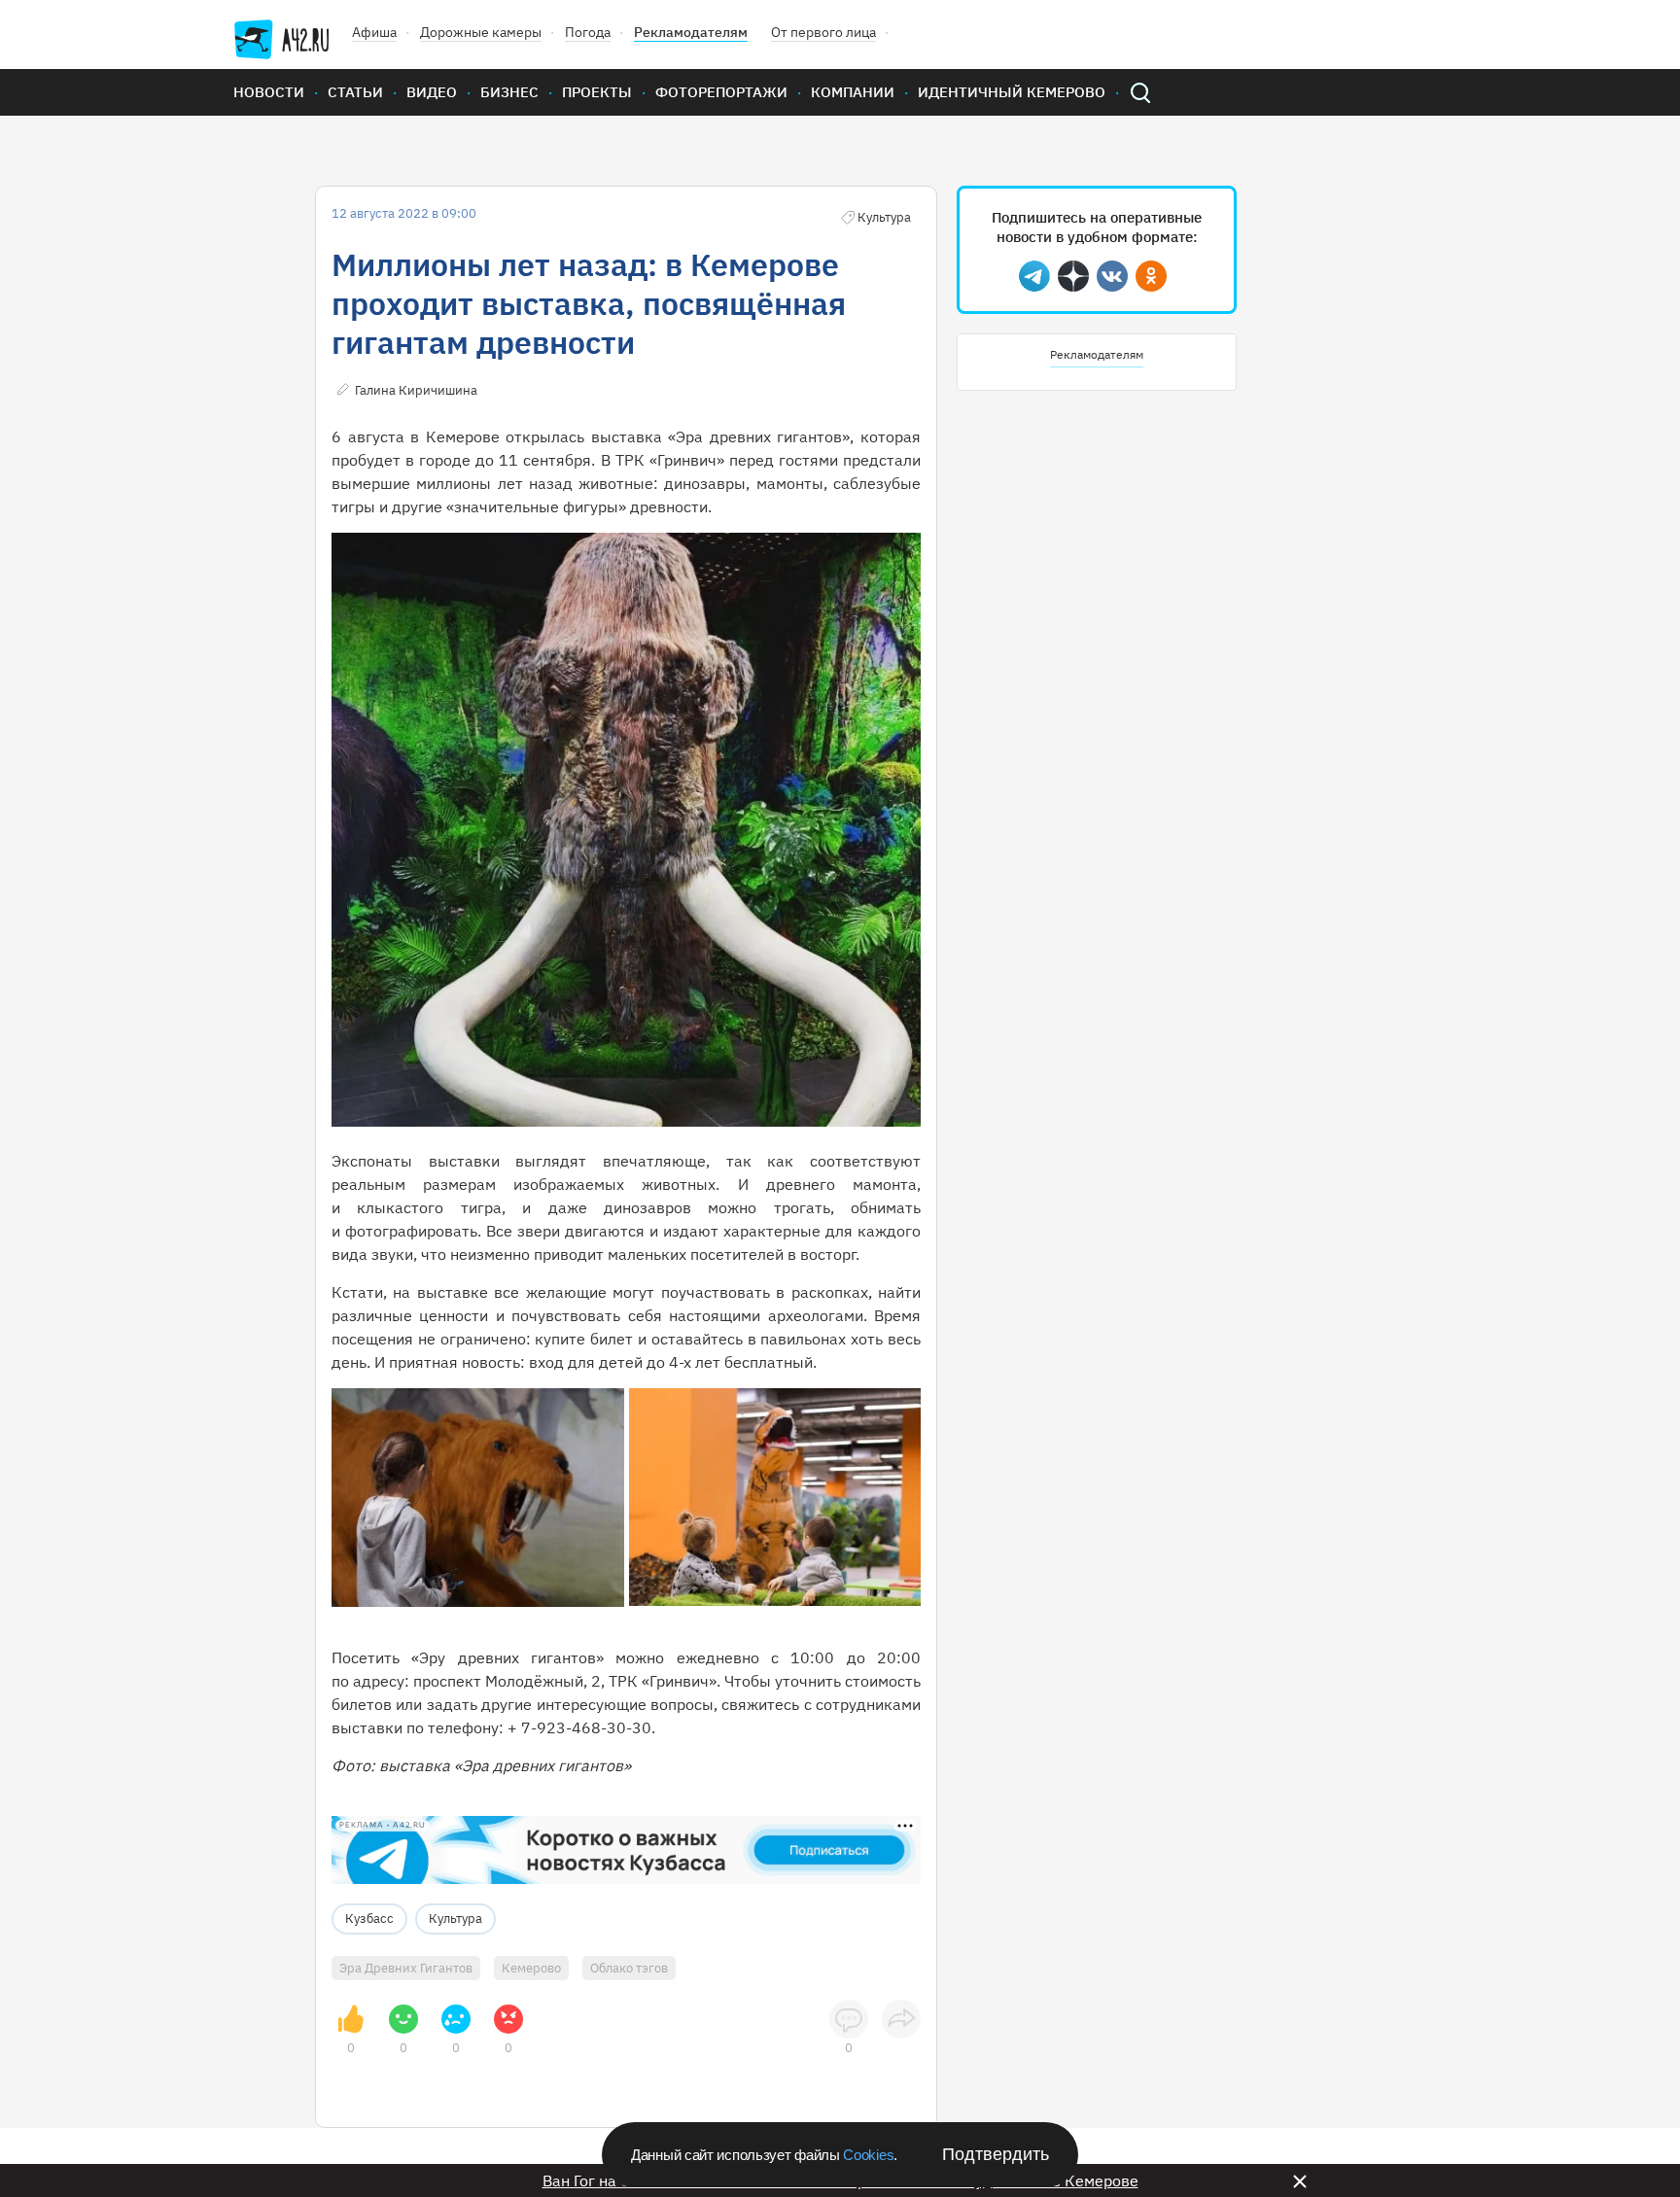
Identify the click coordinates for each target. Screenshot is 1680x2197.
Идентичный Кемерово (1012, 92)
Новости (269, 92)
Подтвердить (996, 2154)
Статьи (355, 92)
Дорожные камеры (481, 32)
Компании (853, 92)
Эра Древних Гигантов (406, 1968)
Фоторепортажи (721, 92)
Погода (588, 32)
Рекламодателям (691, 32)
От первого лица (823, 32)
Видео (432, 92)
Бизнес (509, 92)
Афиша (374, 32)
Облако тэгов (629, 1968)
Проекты (597, 92)
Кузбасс (369, 1918)
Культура (455, 1918)
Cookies (868, 2155)
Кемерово (531, 1968)
